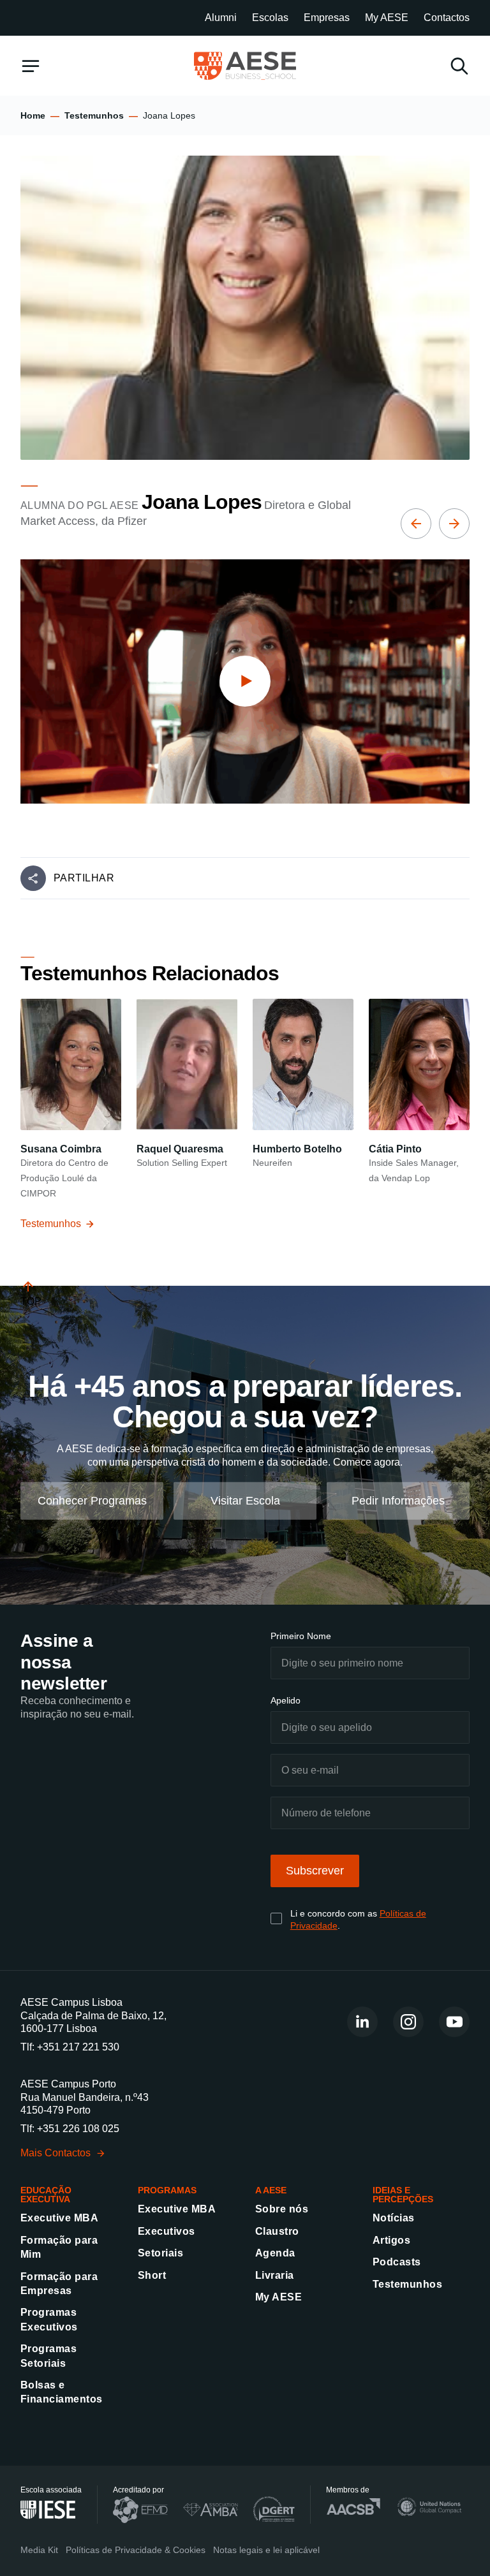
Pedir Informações (398, 1500)
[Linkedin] (362, 2022)
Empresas (327, 18)
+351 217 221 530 (78, 2047)
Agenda (275, 2253)
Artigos (391, 2240)
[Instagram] (408, 2022)
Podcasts (397, 2262)
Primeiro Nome (301, 1636)
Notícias (394, 2218)
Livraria (275, 2275)
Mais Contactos (56, 2153)
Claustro (277, 2231)
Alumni (221, 18)
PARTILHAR (84, 878)
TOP (31, 1301)
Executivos (167, 2231)
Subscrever (315, 1871)
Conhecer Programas (92, 1500)
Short (152, 2275)
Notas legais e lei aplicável (266, 2550)
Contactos (447, 18)
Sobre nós (282, 2209)
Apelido (286, 1700)
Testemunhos (94, 115)
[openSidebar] (31, 66)
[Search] (459, 66)
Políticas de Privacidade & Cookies (136, 2550)
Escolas (270, 18)
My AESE (387, 18)
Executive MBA (59, 2218)
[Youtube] (454, 2022)
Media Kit (39, 2550)
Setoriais (160, 2253)
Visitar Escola (245, 1500)
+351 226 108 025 (78, 2129)
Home (33, 115)
